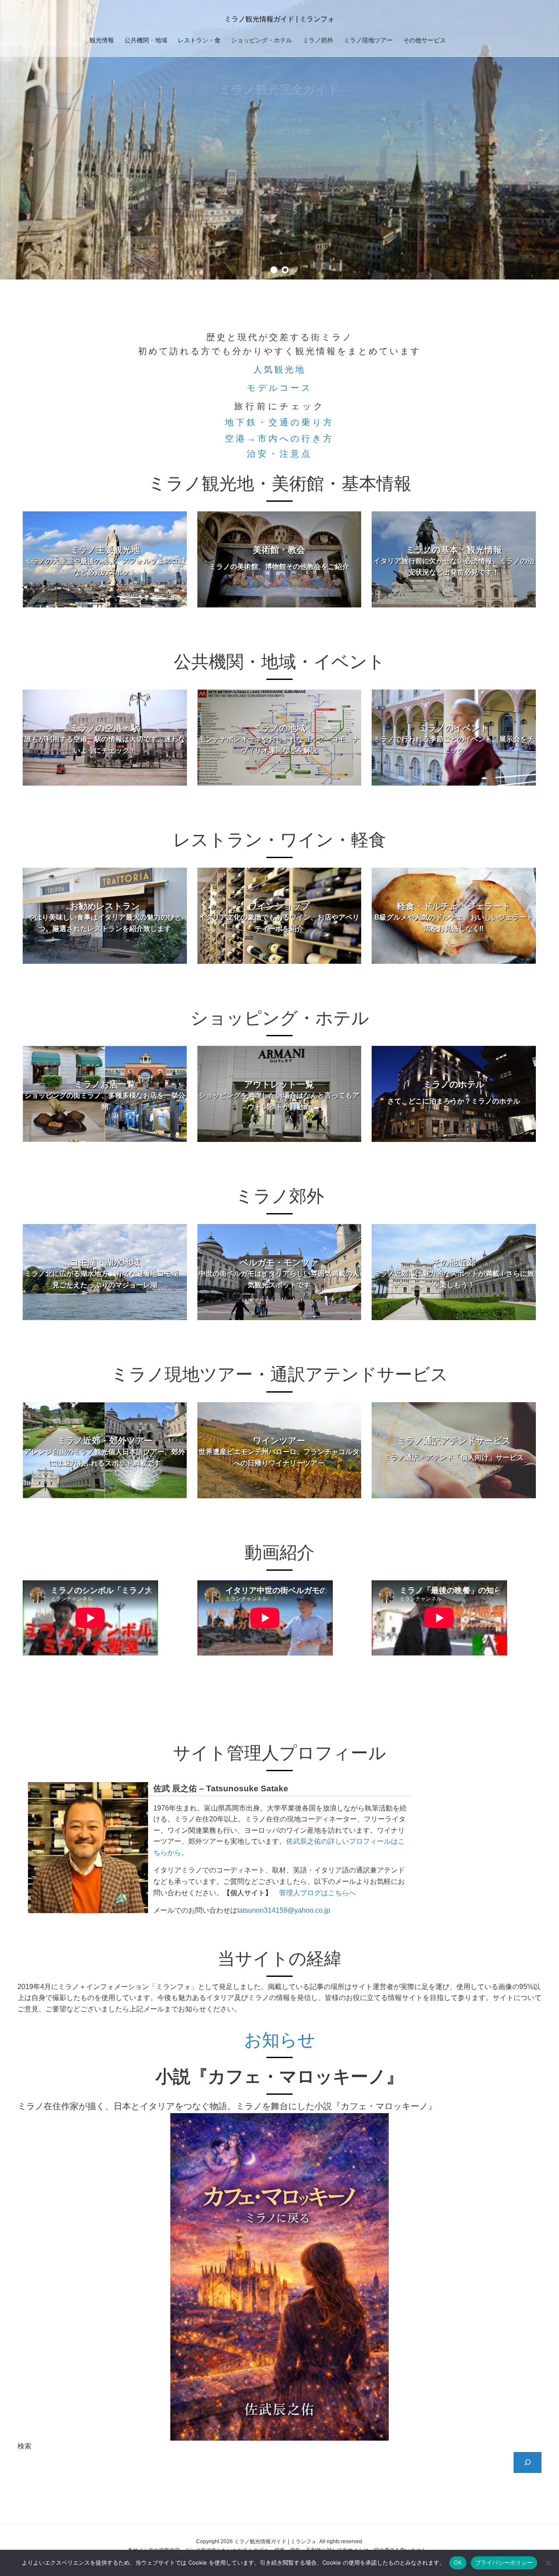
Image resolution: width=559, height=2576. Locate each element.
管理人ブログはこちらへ (317, 1893)
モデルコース (279, 388)
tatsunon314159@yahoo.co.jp (284, 1910)
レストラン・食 (199, 40)
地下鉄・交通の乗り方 (279, 422)
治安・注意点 (279, 454)
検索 (24, 2446)
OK (458, 2562)
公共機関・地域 (146, 40)
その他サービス (424, 40)
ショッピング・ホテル (262, 40)
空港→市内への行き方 (279, 438)
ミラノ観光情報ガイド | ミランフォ (279, 19)
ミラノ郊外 (318, 40)
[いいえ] (548, 2563)
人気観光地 (279, 369)
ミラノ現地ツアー (368, 40)
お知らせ (280, 2040)
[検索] (528, 2462)
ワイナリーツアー (279, 167)
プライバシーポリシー (504, 2562)
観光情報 (102, 40)
